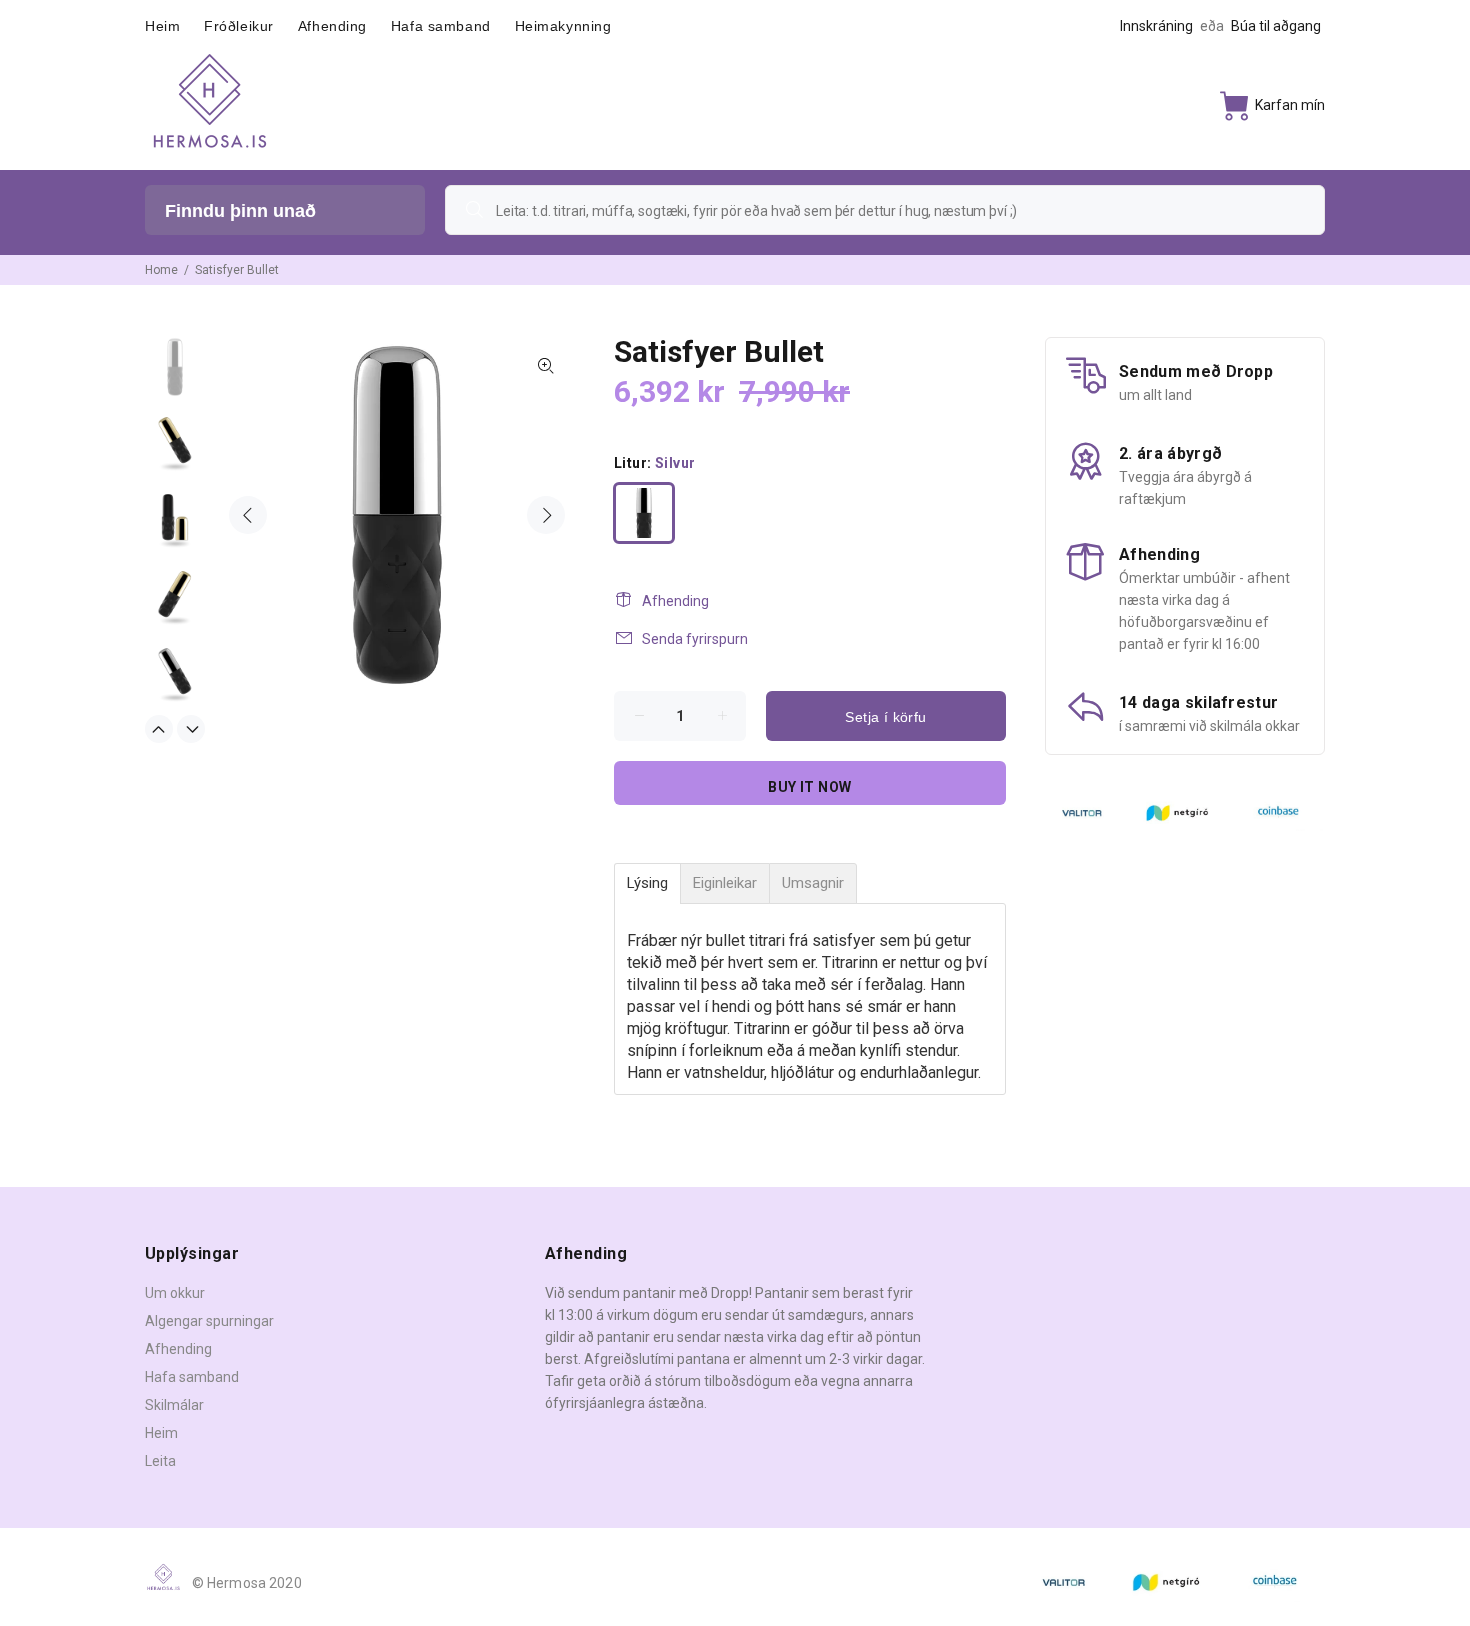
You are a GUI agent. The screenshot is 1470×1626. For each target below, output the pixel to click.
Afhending (675, 601)
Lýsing (647, 883)
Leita (160, 1461)
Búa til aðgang (1276, 26)
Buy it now (809, 787)
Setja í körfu (885, 717)
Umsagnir (813, 883)
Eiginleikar (725, 883)
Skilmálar (174, 1405)
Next (546, 515)
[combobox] (885, 210)
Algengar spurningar (209, 1321)
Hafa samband (192, 1377)
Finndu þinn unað (240, 211)
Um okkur (175, 1293)
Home (161, 270)
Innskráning (1156, 26)
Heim (161, 1433)
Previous (248, 515)
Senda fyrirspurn (695, 639)
